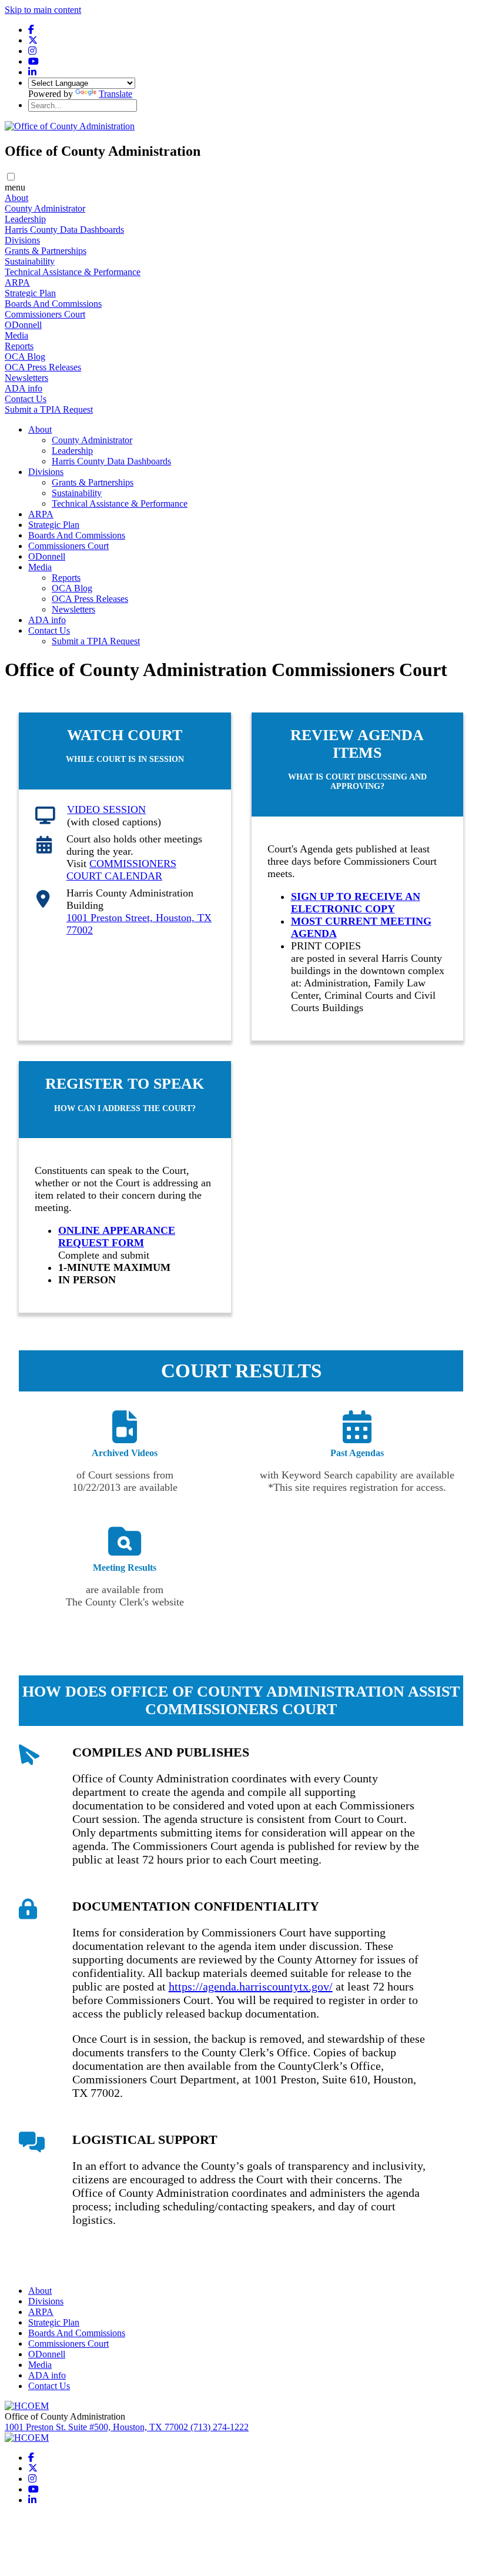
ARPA (17, 282)
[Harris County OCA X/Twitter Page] (33, 40)
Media (16, 335)
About (16, 198)
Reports (19, 346)
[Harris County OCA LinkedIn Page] (32, 72)
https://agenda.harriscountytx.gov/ (251, 1986)
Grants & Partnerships (46, 251)
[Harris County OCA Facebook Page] (31, 30)
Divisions (22, 240)
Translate (116, 94)
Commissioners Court (45, 314)
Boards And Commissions (53, 304)
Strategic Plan (30, 293)
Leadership (25, 219)
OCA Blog (25, 357)
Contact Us (26, 399)
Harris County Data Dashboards (64, 230)
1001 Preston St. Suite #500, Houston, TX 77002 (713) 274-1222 (127, 2427)
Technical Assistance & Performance (73, 272)
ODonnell (23, 325)
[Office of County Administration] (70, 126)
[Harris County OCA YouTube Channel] (34, 61)
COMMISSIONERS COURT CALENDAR (121, 870)
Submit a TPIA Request (49, 409)
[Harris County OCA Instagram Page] (32, 51)
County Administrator (45, 208)
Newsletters (26, 378)
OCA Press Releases (43, 367)
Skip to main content (43, 10)
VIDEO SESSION (106, 809)
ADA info (24, 388)
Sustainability (30, 261)
